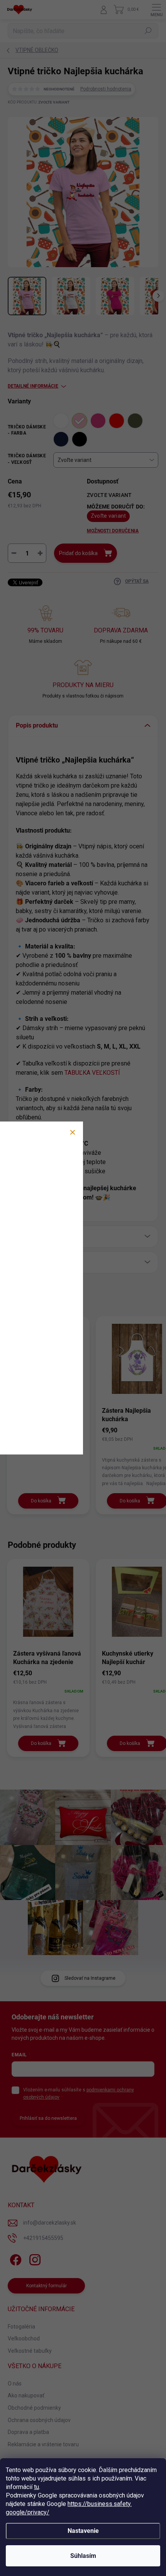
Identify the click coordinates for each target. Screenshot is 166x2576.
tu (36, 2487)
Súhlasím (83, 2556)
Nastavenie (83, 2531)
